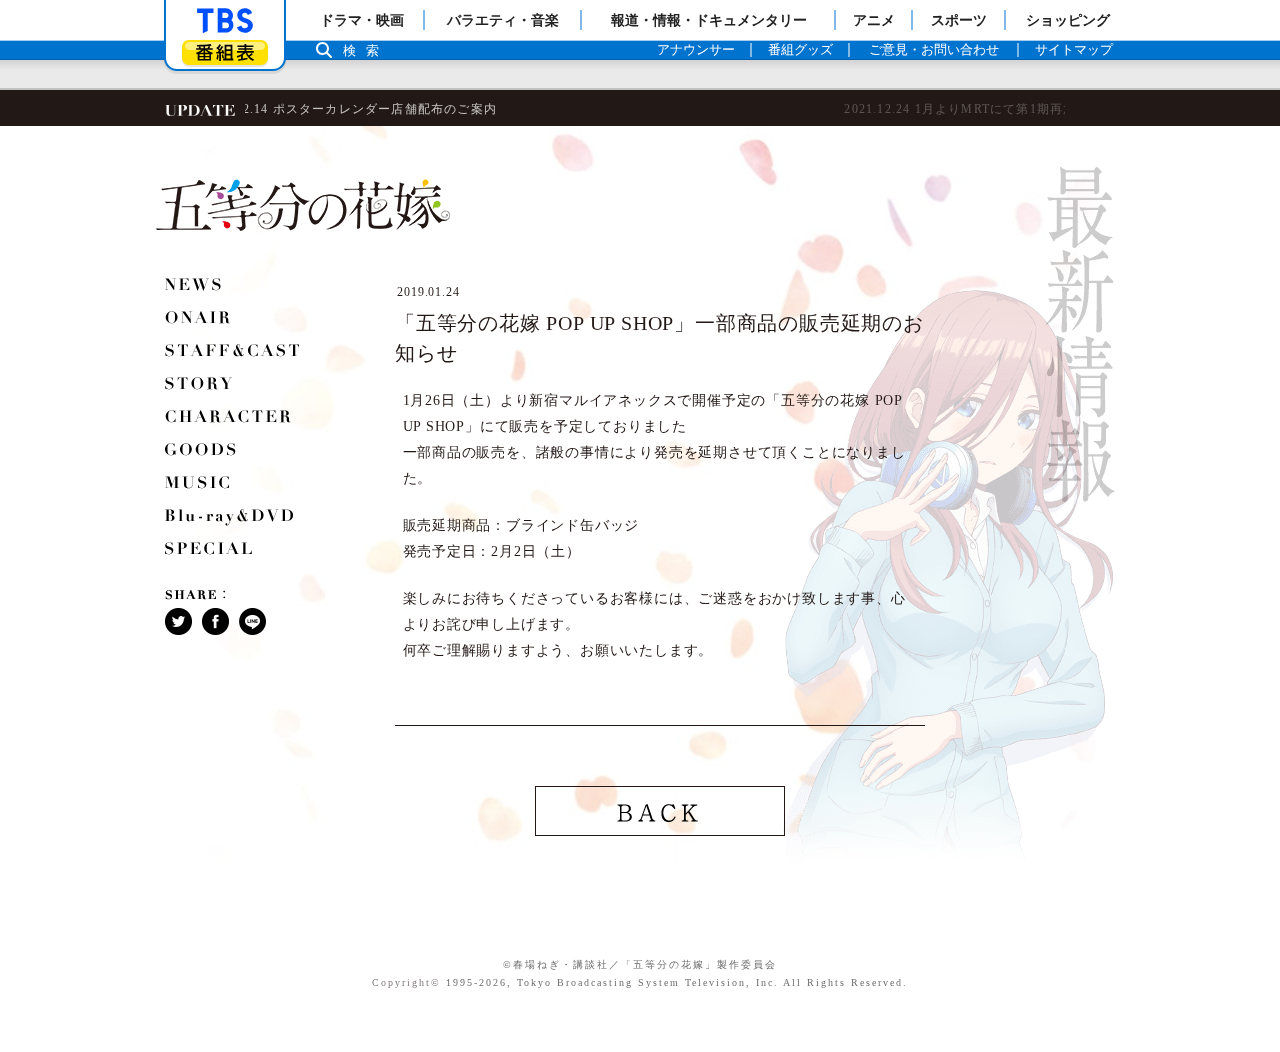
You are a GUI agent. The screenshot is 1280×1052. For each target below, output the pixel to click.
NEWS (194, 287)
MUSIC (199, 485)
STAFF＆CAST (234, 353)
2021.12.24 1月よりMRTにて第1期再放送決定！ (604, 109)
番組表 (225, 52)
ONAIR (199, 320)
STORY (199, 386)
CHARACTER (229, 419)
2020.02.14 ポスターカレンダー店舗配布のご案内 (254, 109)
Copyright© (406, 982)
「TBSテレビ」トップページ (225, 21)
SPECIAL (210, 551)
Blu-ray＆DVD (231, 518)
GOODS (202, 452)
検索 (366, 50)
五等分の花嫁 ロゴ (303, 205)
